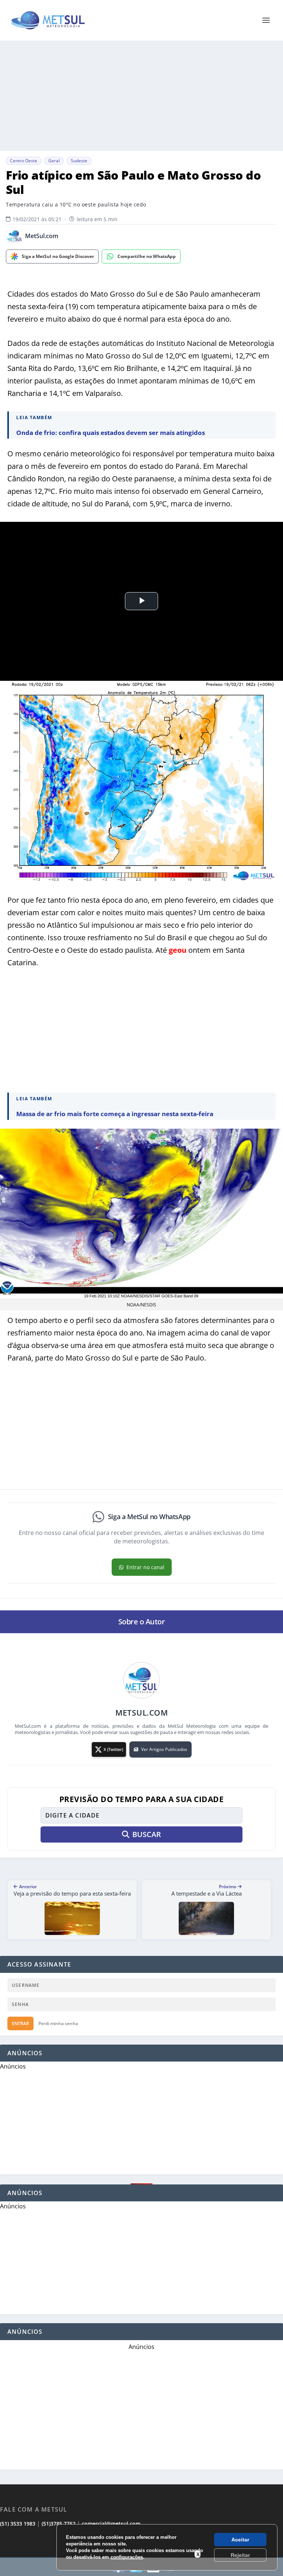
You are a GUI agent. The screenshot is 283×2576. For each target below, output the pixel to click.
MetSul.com (42, 236)
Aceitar (240, 2540)
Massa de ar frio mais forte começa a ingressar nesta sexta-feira (115, 1114)
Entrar (20, 2023)
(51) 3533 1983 (18, 2524)
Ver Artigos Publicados (164, 1749)
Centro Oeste (24, 161)
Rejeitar (240, 2555)
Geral (54, 161)
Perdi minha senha (58, 2023)
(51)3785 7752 (59, 2524)
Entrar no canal (145, 1567)
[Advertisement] (141, 96)
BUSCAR (147, 1834)
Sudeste (79, 161)
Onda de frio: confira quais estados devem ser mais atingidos (111, 433)
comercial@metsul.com (111, 2524)
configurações (127, 2557)
